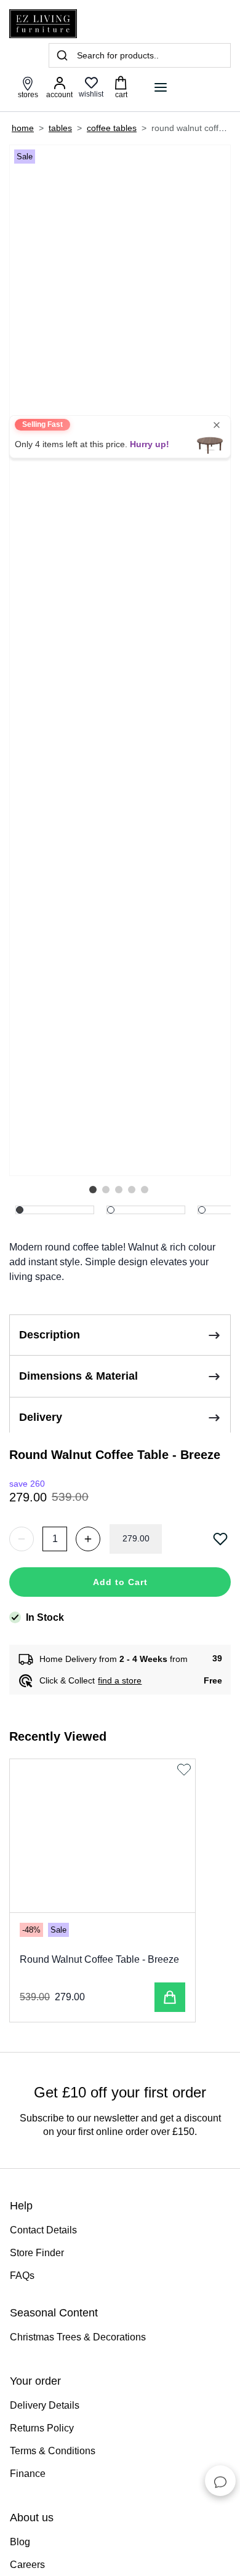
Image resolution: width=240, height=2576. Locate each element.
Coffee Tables (112, 128)
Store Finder (37, 2253)
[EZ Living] (43, 24)
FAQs (22, 2276)
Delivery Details (45, 2405)
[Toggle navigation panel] (161, 87)
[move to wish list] (222, 1539)
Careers (27, 2565)
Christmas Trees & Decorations (78, 2337)
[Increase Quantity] (88, 1539)
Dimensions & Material (78, 1376)
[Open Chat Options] (220, 2481)
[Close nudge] (217, 425)
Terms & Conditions (53, 2451)
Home (23, 128)
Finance (28, 2474)
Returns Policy (42, 2428)
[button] (93, 1190)
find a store (120, 1680)
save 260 (27, 1484)
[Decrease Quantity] (22, 1539)
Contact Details (43, 2230)
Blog (20, 2542)
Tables (60, 128)
